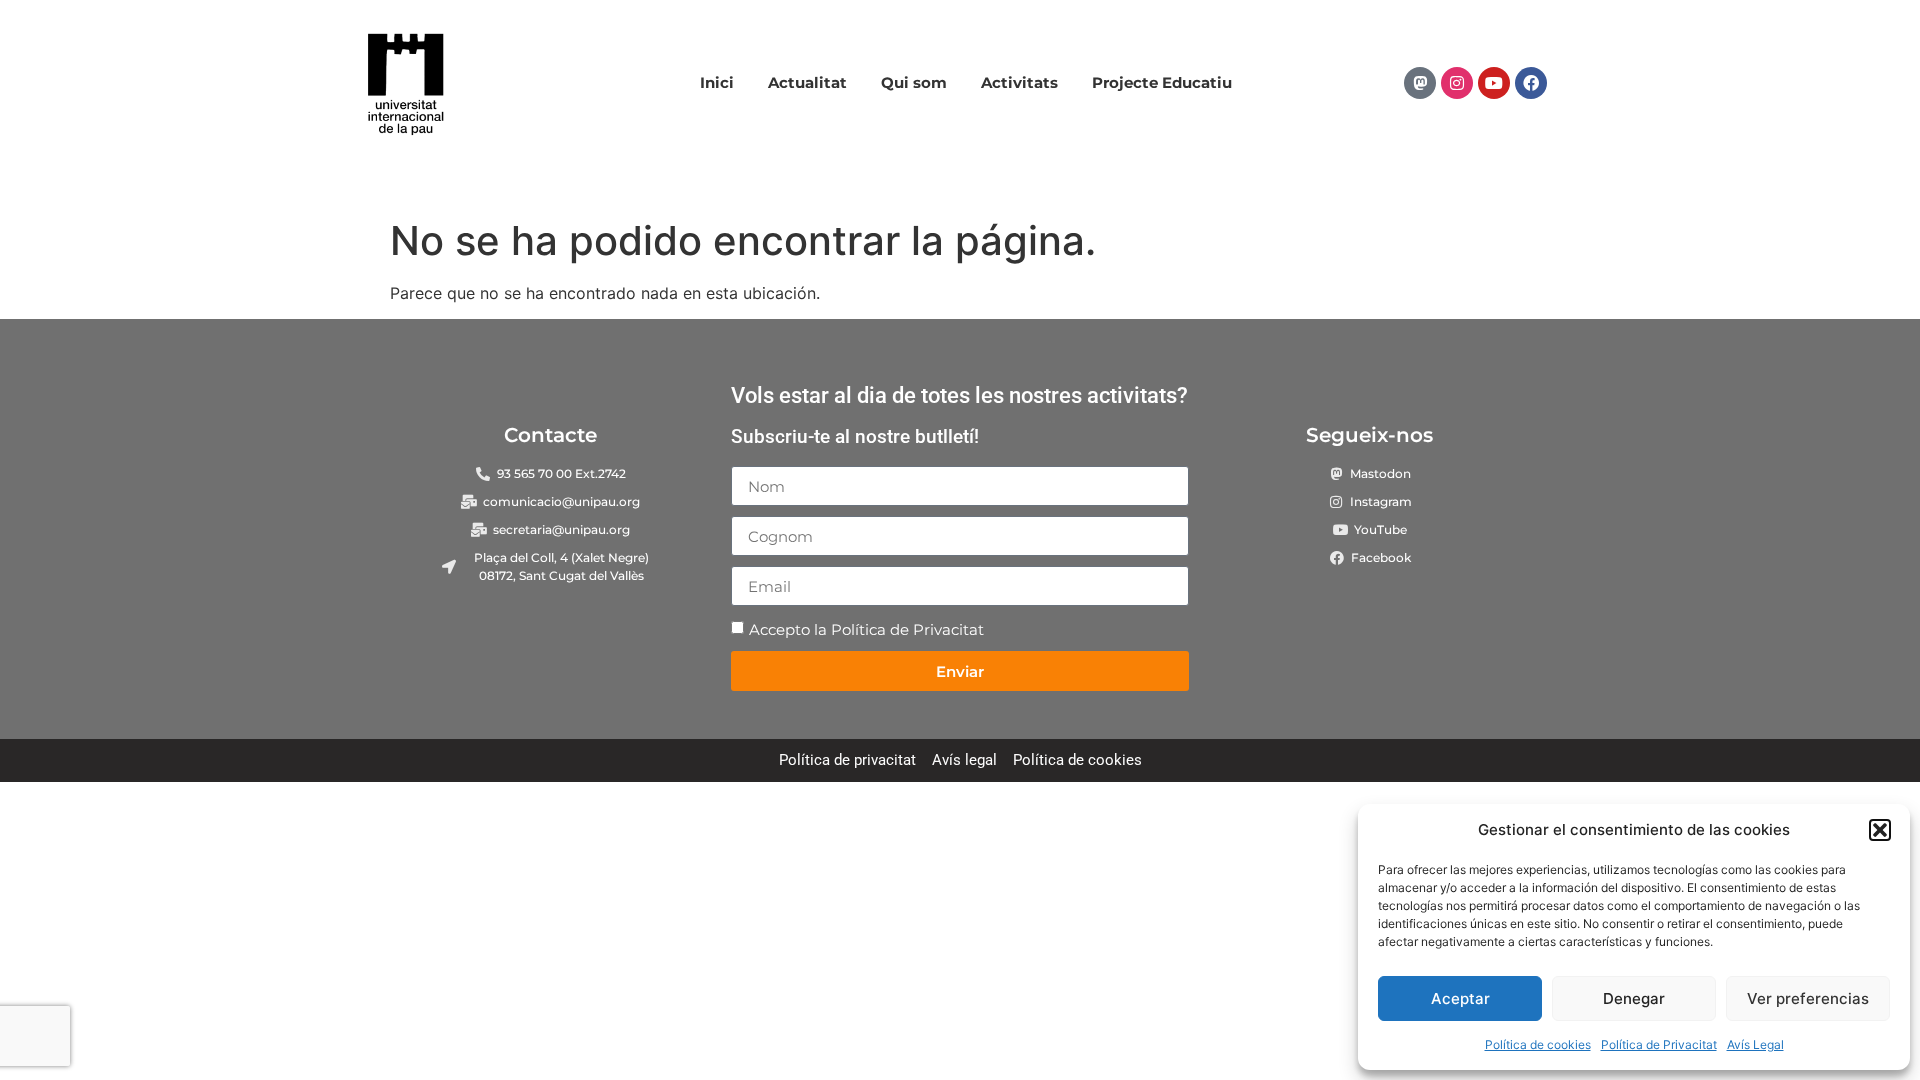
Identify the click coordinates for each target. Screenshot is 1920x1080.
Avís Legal (1755, 1044)
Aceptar (1460, 998)
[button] (1880, 830)
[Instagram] (1457, 83)
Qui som (914, 82)
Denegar (1634, 998)
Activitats (1019, 82)
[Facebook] (1531, 83)
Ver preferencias (1808, 998)
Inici (717, 82)
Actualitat (807, 82)
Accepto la (866, 630)
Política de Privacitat (1659, 1044)
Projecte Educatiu (1162, 82)
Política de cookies (1538, 1044)
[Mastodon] (1420, 83)
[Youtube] (1494, 83)
